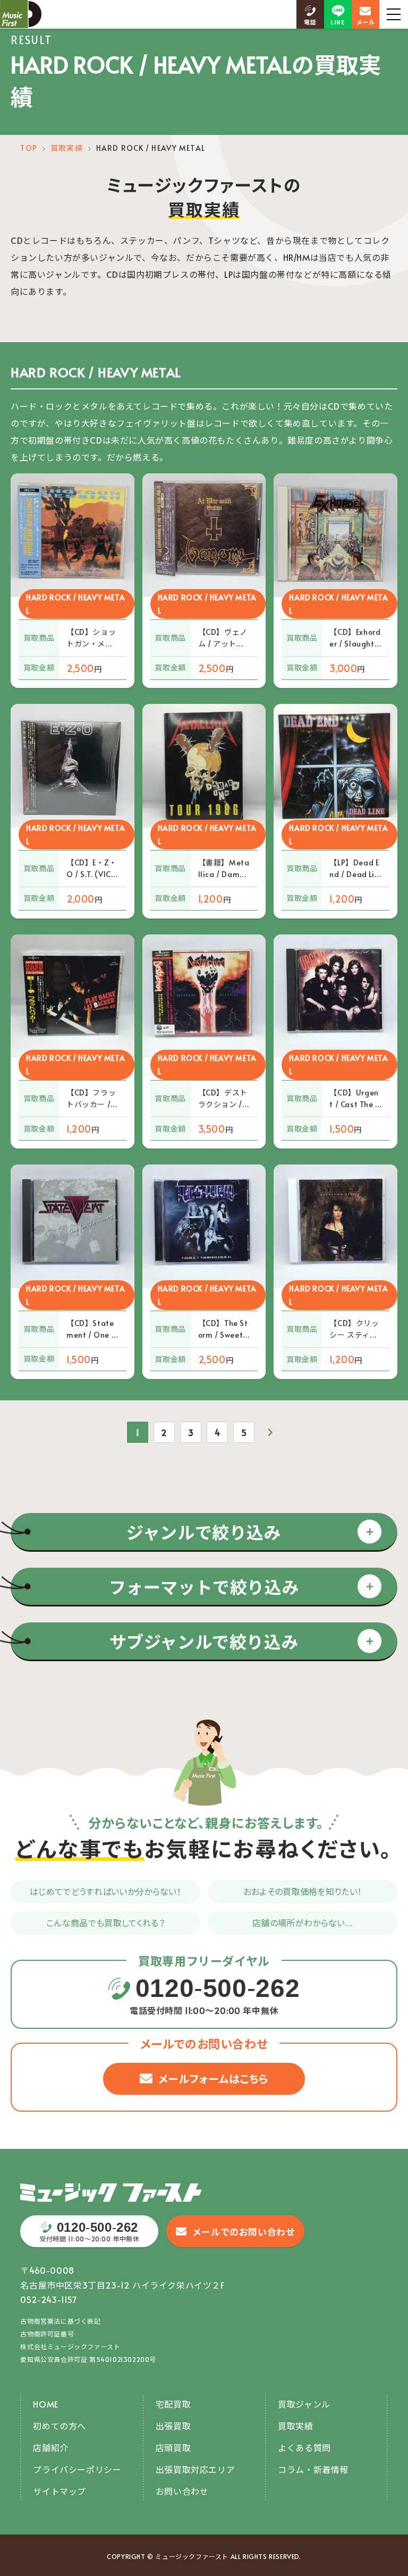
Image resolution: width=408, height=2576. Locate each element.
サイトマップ (59, 2491)
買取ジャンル (304, 2404)
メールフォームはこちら (214, 2079)
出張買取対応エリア (195, 2469)
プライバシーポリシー (77, 2469)
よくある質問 (304, 2447)
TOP (28, 148)
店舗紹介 (50, 2447)
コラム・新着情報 (313, 2469)
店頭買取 (173, 2447)
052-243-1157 (49, 2299)
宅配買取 (173, 2404)
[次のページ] (270, 1432)
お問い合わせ (182, 2491)
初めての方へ (59, 2426)
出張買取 (173, 2426)
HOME (45, 2404)
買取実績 (66, 148)
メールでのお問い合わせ (244, 2232)
